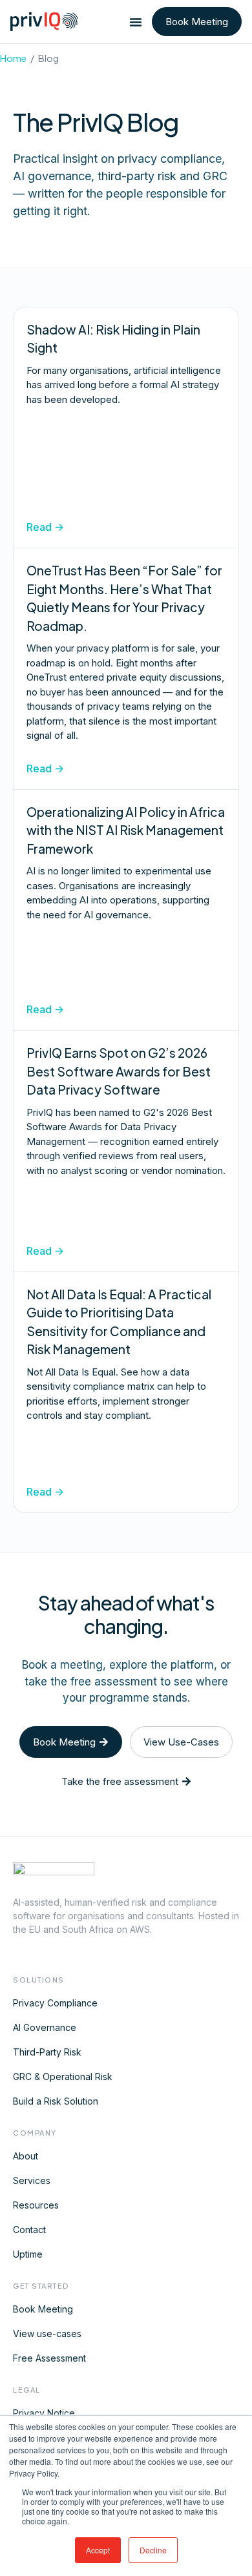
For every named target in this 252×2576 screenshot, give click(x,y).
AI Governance (45, 2027)
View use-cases (47, 2334)
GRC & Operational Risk (63, 2076)
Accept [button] (98, 2550)
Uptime (28, 2254)
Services (32, 2180)
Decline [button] (153, 2550)
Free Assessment (49, 2358)
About (26, 2156)
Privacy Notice (44, 2413)
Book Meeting (43, 2309)
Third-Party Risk (47, 2052)
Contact (29, 2230)
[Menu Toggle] (136, 22)
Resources (36, 2205)
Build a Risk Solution (56, 2101)
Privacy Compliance (55, 2003)
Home (13, 58)
